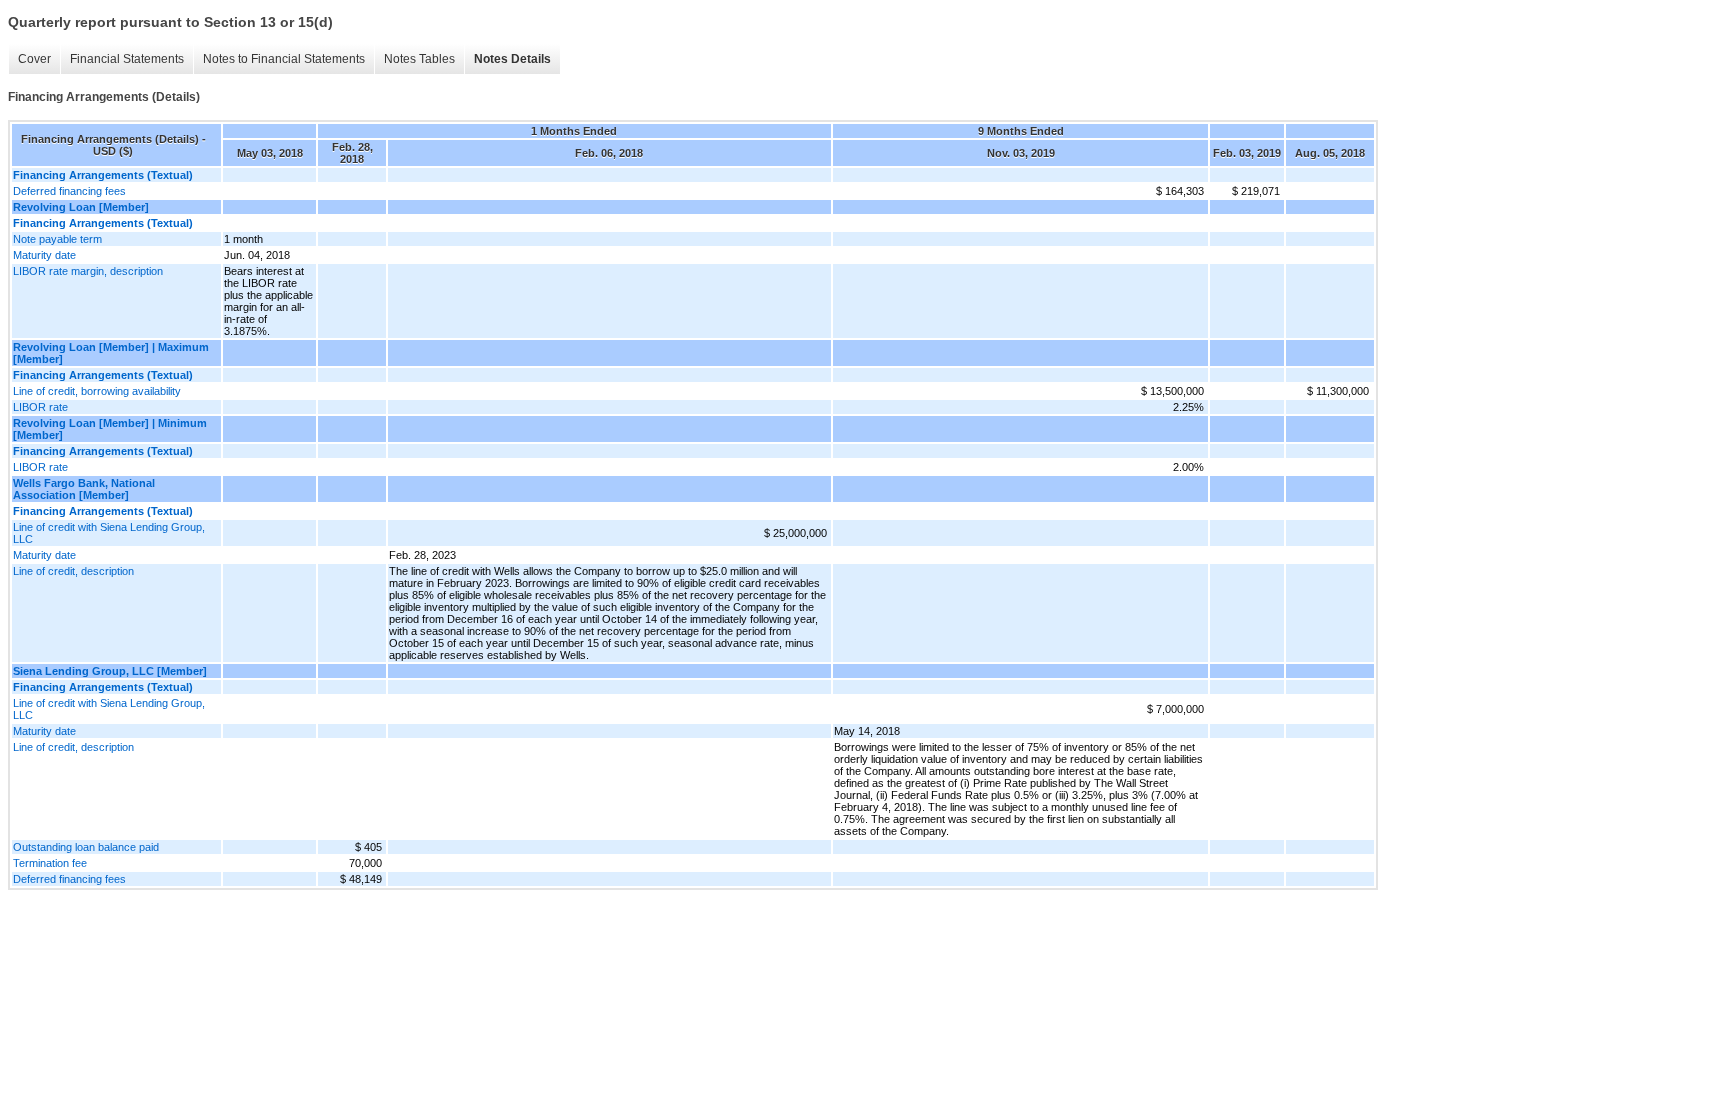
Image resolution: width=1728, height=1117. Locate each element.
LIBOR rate (40, 407)
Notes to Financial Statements (284, 59)
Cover (34, 59)
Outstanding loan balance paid (86, 847)
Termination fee (50, 863)
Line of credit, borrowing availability (97, 391)
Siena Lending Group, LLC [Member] (110, 671)
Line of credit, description (73, 571)
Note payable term (57, 239)
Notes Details (512, 59)
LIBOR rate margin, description (88, 271)
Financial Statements (127, 59)
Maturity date (44, 255)
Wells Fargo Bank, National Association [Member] (84, 489)
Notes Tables (419, 59)
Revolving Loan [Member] (81, 207)
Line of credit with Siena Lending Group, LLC (109, 533)
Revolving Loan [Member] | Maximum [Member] (111, 353)
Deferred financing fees (69, 191)
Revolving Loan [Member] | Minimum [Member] (110, 429)
